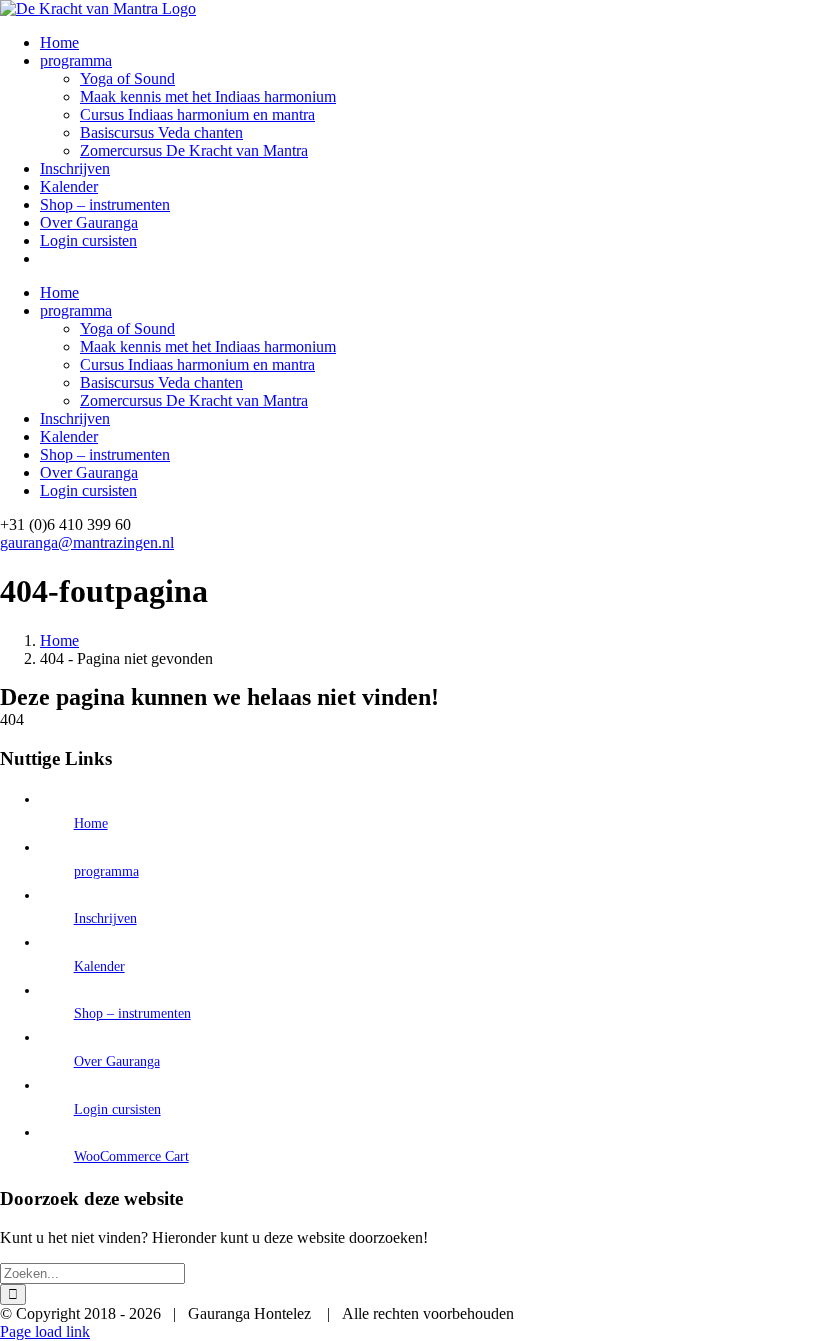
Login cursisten (117, 1109)
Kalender (99, 966)
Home (91, 823)
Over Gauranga (117, 1061)
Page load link (45, 1331)
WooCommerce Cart (131, 1156)
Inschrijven (105, 918)
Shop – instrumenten (132, 1013)
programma (106, 871)
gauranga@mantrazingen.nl (87, 542)
